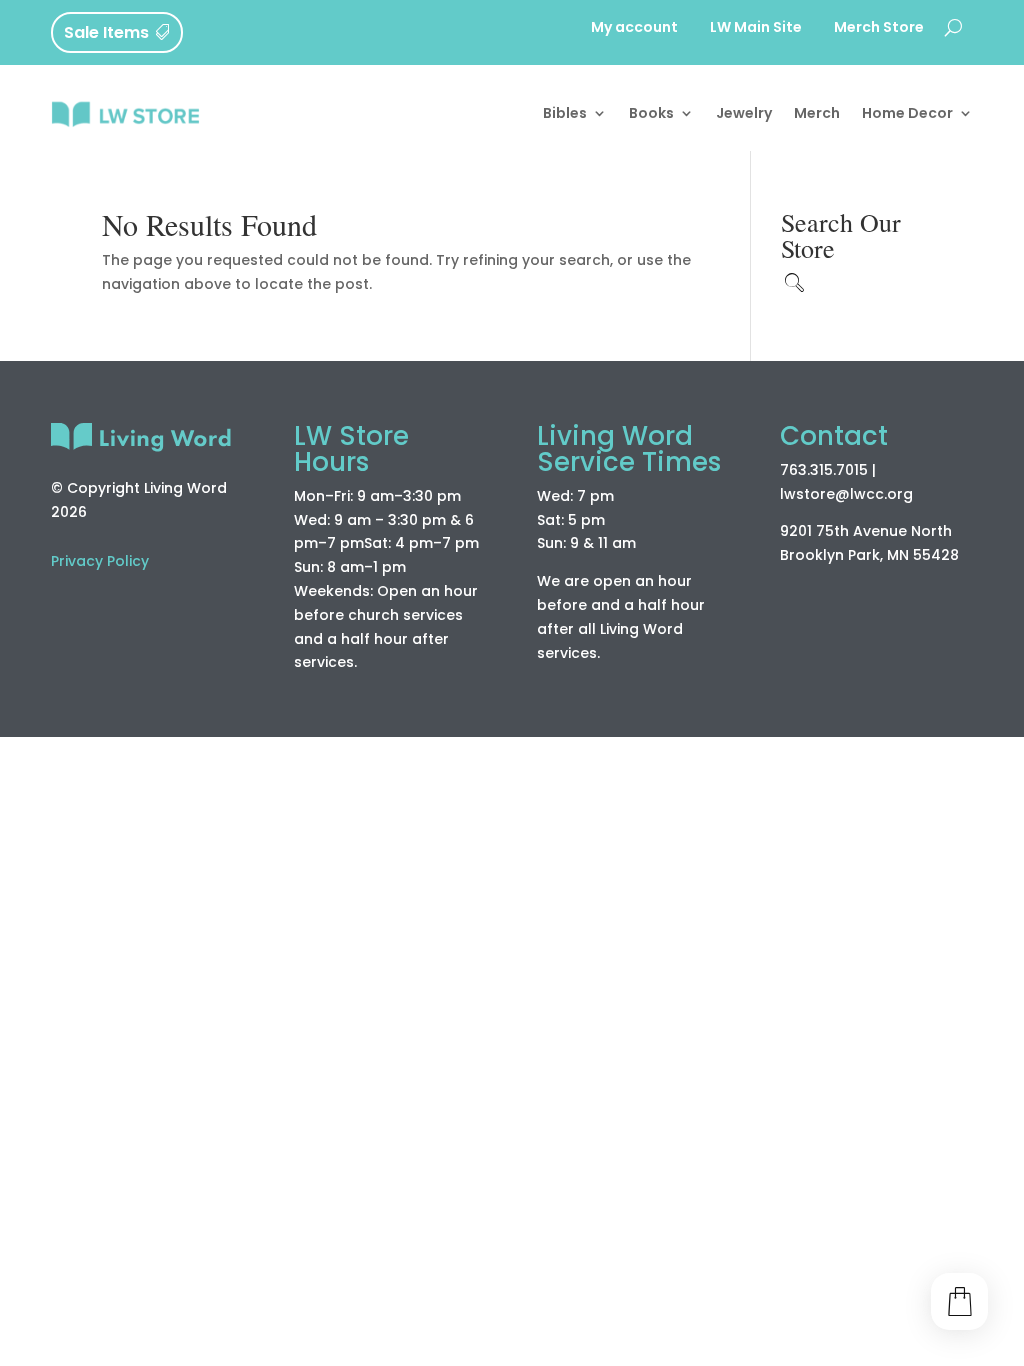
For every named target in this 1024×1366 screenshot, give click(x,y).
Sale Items (106, 32)
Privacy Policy (100, 561)
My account (634, 28)
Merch (817, 113)
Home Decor (907, 113)
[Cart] (959, 1301)
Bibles (565, 113)
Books (651, 113)
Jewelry (744, 113)
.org (898, 494)
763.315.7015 (824, 470)
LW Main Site (756, 28)
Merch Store (879, 28)
